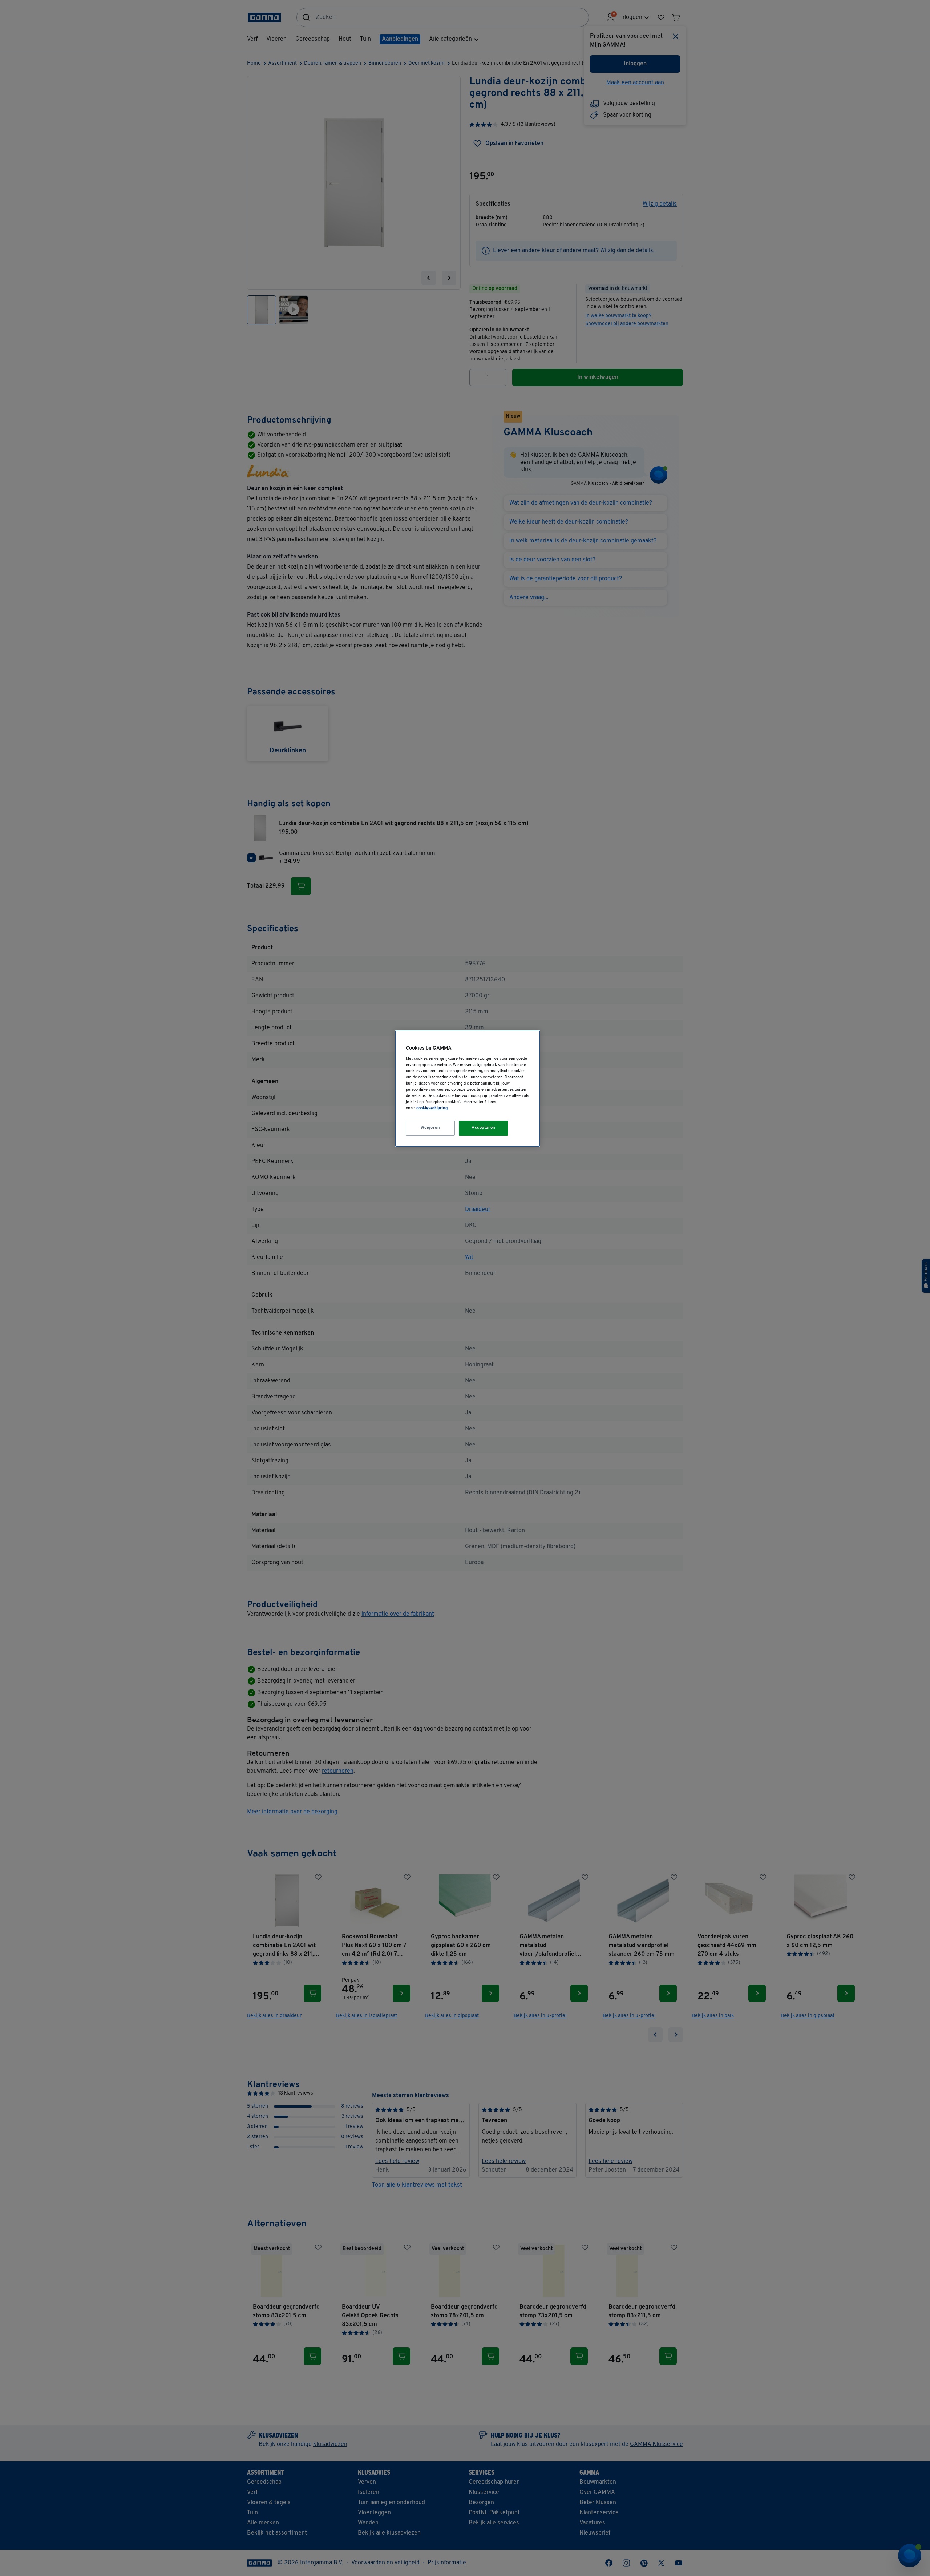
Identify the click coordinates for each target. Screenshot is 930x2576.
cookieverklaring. (432, 1108)
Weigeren (430, 1128)
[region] (468, 1089)
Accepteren (484, 1128)
